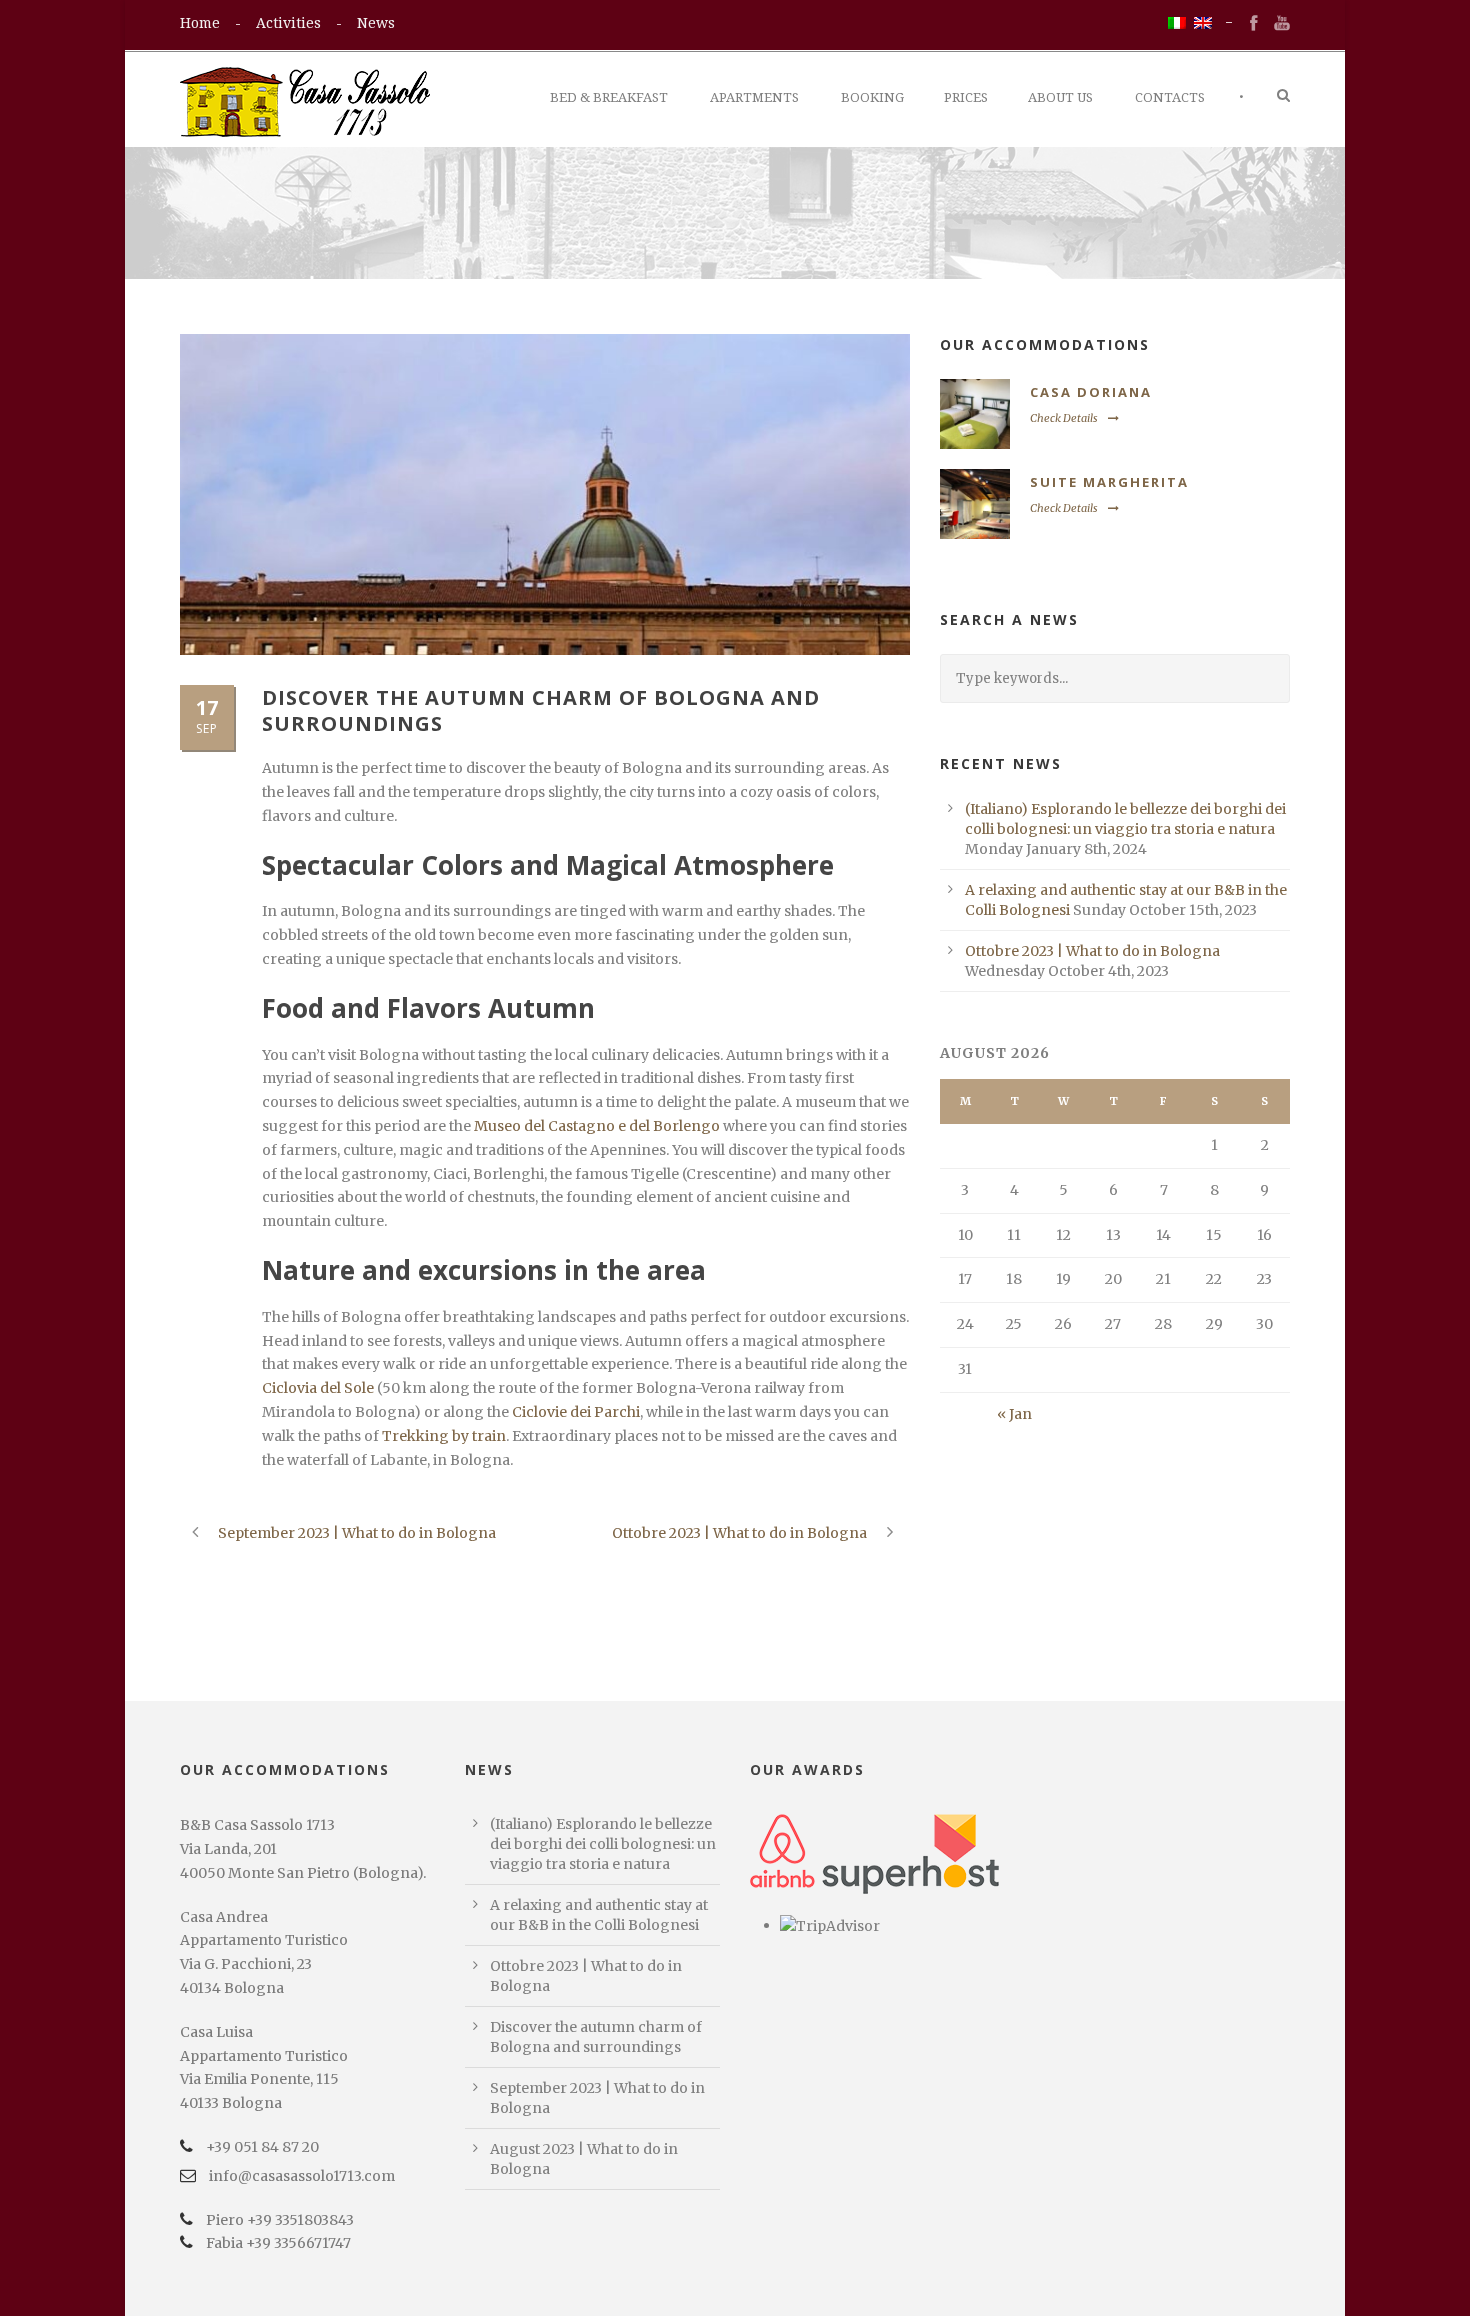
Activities (288, 23)
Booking (872, 97)
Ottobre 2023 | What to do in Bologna (1092, 951)
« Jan (1014, 1414)
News (376, 23)
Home (200, 23)
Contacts (1170, 97)
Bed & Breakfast (609, 97)
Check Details (1064, 418)
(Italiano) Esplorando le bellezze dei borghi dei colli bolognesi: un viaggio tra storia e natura (603, 1844)
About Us (1060, 97)
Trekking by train (444, 1436)
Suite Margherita (1109, 482)
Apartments (754, 97)
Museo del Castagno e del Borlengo (598, 1126)
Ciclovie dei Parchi (576, 1412)
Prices (966, 97)
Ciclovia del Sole (318, 1388)
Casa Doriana (1091, 392)
